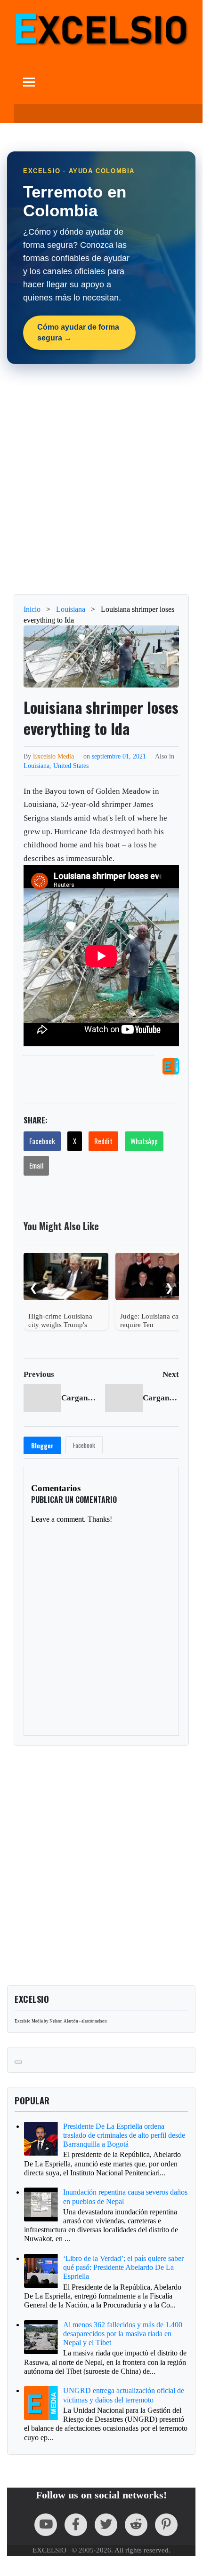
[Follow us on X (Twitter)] (106, 2525)
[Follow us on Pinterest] (166, 2525)
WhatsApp (144, 1141)
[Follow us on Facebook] (76, 2525)
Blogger (42, 1446)
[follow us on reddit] (136, 2525)
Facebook (42, 1141)
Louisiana (37, 766)
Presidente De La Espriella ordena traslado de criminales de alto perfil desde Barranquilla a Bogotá (124, 2135)
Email (36, 1165)
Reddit (103, 1141)
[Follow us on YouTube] (46, 2525)
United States (71, 766)
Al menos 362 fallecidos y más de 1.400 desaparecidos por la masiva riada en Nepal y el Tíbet (123, 2334)
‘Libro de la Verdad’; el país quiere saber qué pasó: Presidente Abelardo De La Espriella (123, 2267)
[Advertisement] (101, 479)
